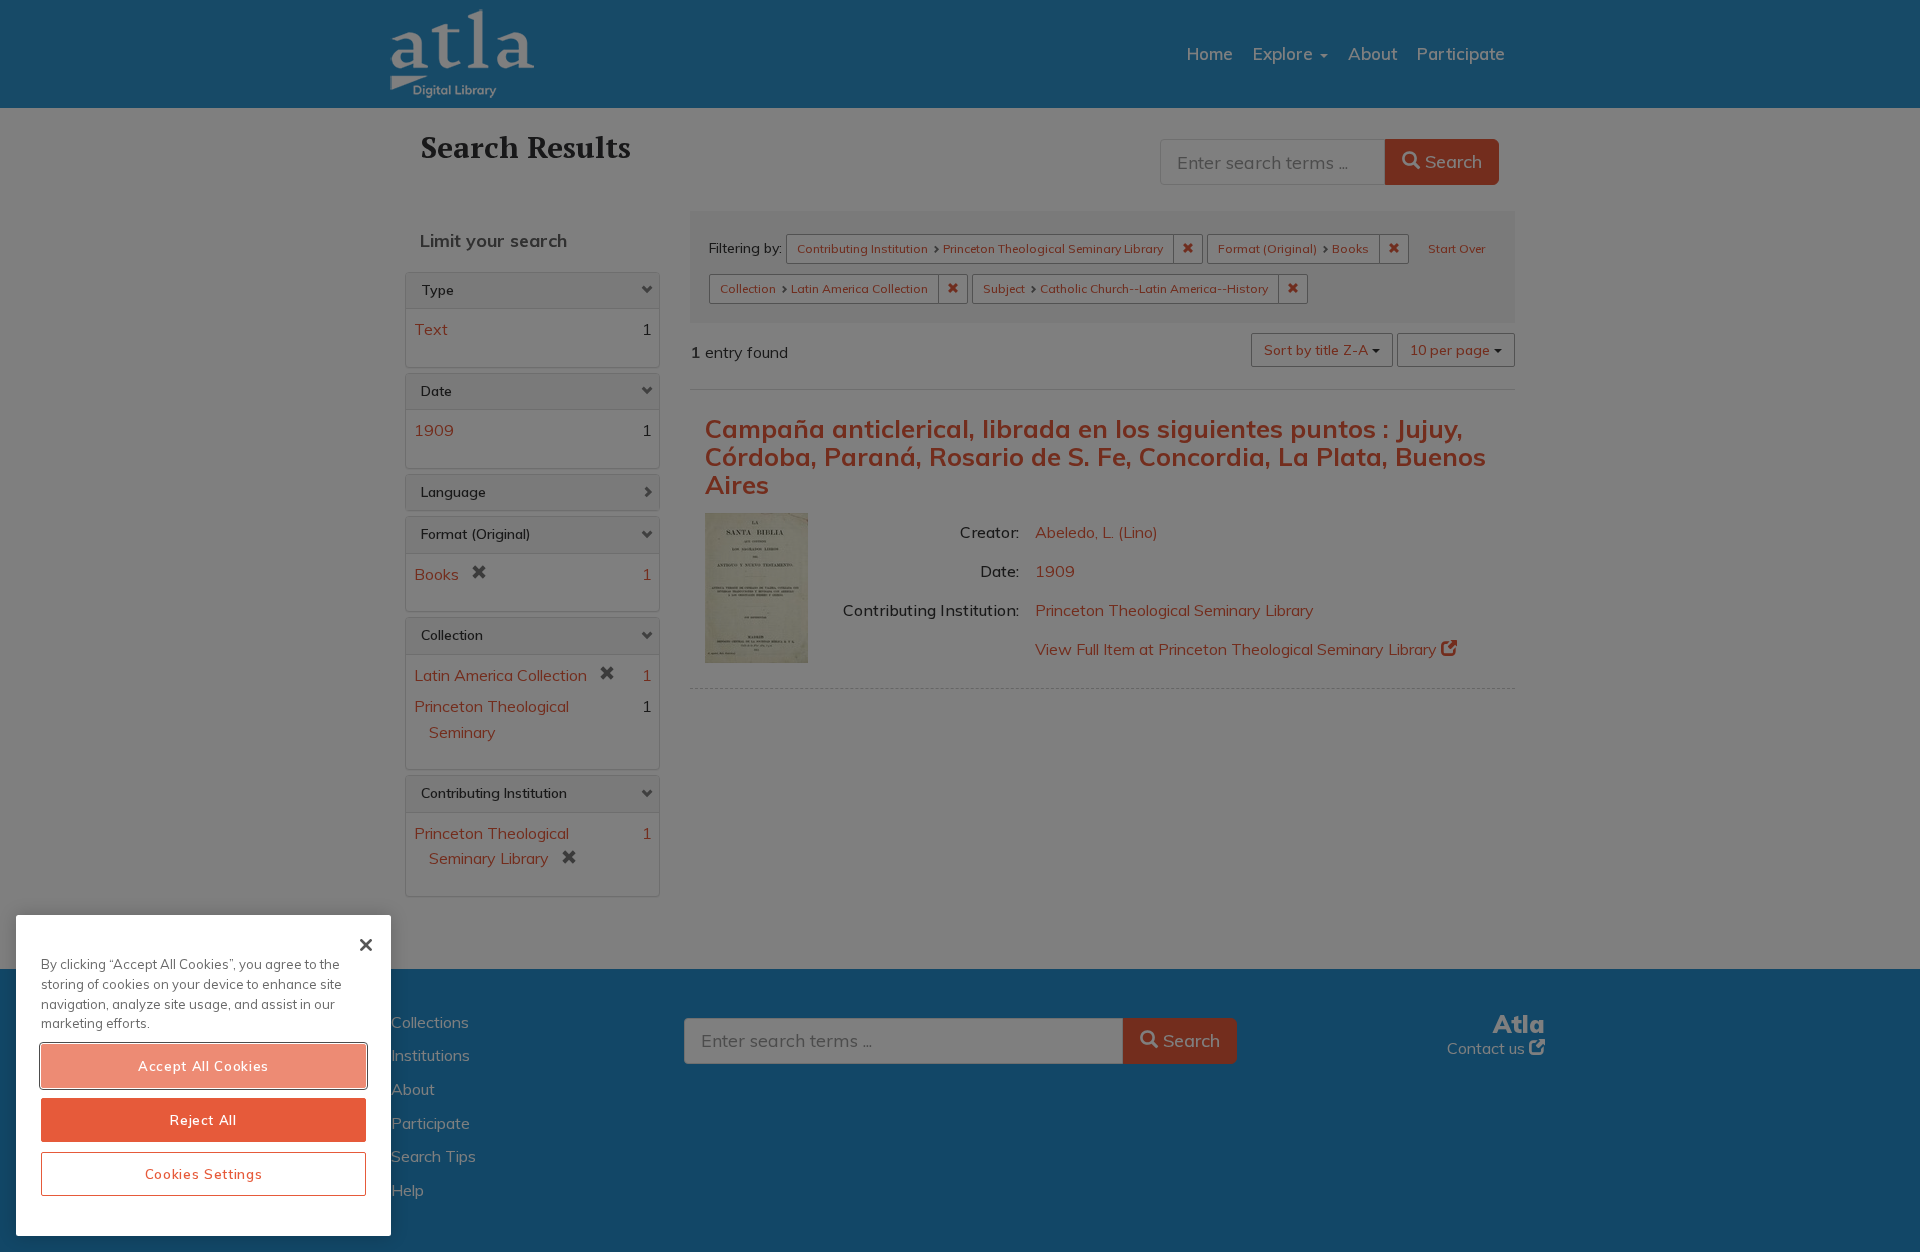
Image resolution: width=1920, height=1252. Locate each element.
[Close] (366, 945)
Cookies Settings (204, 1174)
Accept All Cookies (203, 1066)
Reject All (203, 1120)
